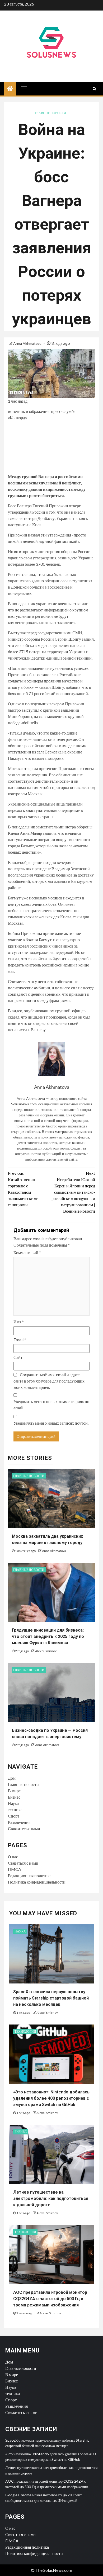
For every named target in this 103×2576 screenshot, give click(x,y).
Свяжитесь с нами (24, 1828)
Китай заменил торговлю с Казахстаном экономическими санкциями (23, 1189)
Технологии (25, 2031)
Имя (19, 1322)
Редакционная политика (30, 1876)
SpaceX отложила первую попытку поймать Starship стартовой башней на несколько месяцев (51, 1998)
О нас (13, 1857)
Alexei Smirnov (46, 1651)
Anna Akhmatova (28, 343)
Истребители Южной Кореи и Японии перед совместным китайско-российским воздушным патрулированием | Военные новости (73, 1192)
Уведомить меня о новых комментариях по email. (51, 1405)
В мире (14, 1791)
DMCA (15, 1869)
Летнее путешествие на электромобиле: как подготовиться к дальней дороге (51, 2198)
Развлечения (19, 1822)
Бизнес (14, 1797)
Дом (12, 1778)
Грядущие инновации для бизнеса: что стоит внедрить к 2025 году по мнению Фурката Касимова (48, 1636)
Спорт (14, 1816)
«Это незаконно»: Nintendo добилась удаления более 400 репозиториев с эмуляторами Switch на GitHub (51, 2098)
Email (20, 1340)
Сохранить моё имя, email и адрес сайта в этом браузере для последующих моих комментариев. (49, 1381)
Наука (13, 1803)
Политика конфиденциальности (37, 1882)
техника (15, 1810)
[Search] (94, 89)
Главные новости (50, 113)
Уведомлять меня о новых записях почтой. (51, 1423)
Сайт (18, 1357)
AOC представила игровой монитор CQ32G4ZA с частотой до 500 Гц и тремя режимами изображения (50, 2299)
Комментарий (27, 1252)
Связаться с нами (23, 1863)
